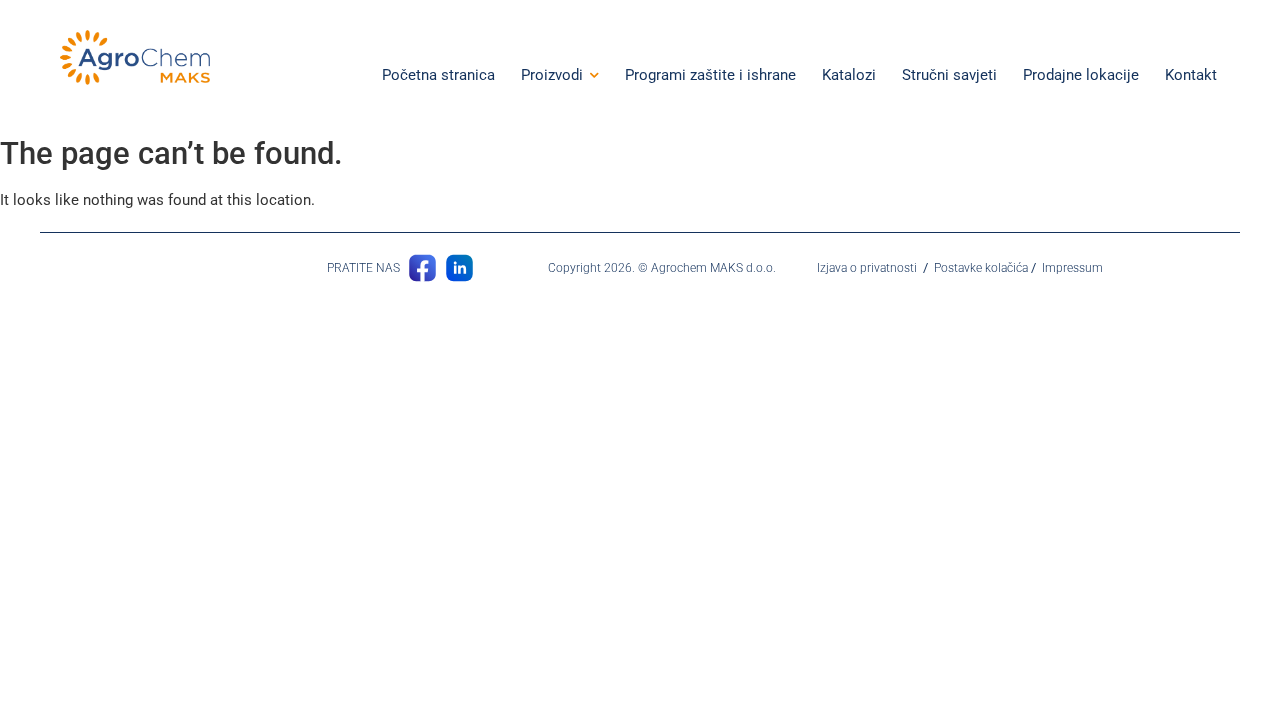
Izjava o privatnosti (867, 268)
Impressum (1072, 268)
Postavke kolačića (981, 268)
